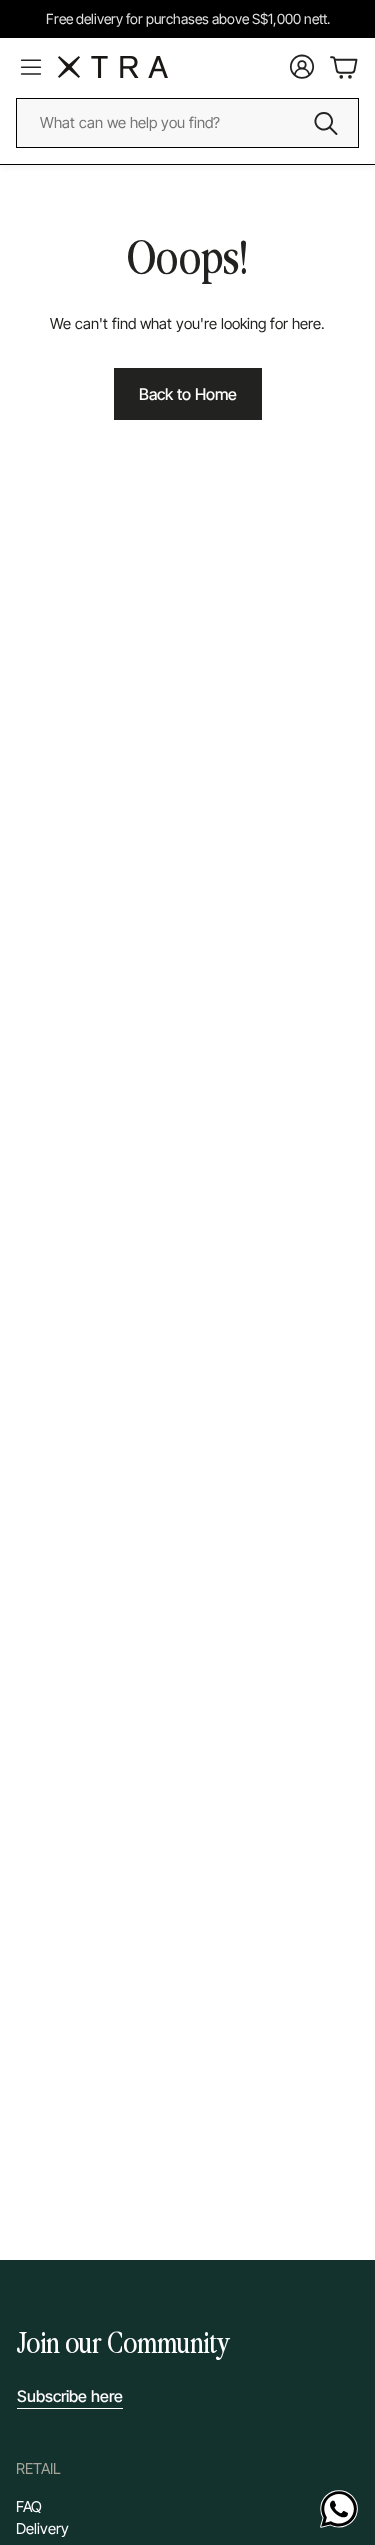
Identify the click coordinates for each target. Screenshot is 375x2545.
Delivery (42, 2528)
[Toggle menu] (31, 67)
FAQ (29, 2506)
